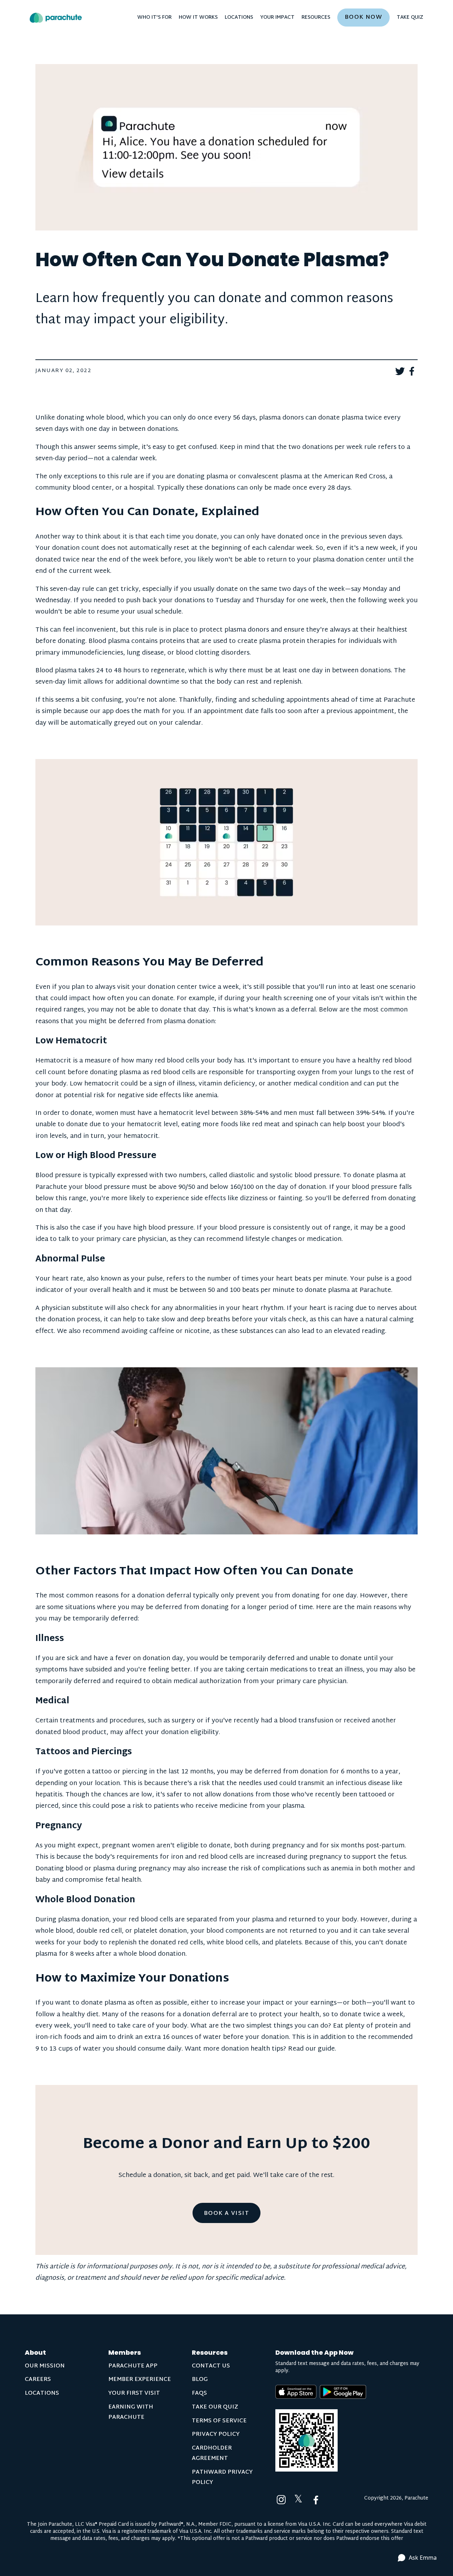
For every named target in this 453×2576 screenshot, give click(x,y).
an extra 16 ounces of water (178, 2037)
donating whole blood (90, 418)
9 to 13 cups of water (68, 2049)
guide (326, 2049)
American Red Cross (355, 477)
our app (102, 711)
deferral (303, 1010)
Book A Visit (226, 2214)
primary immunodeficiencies (79, 653)
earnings (323, 2003)
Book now (364, 18)
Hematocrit (53, 1061)
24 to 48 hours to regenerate (141, 671)
